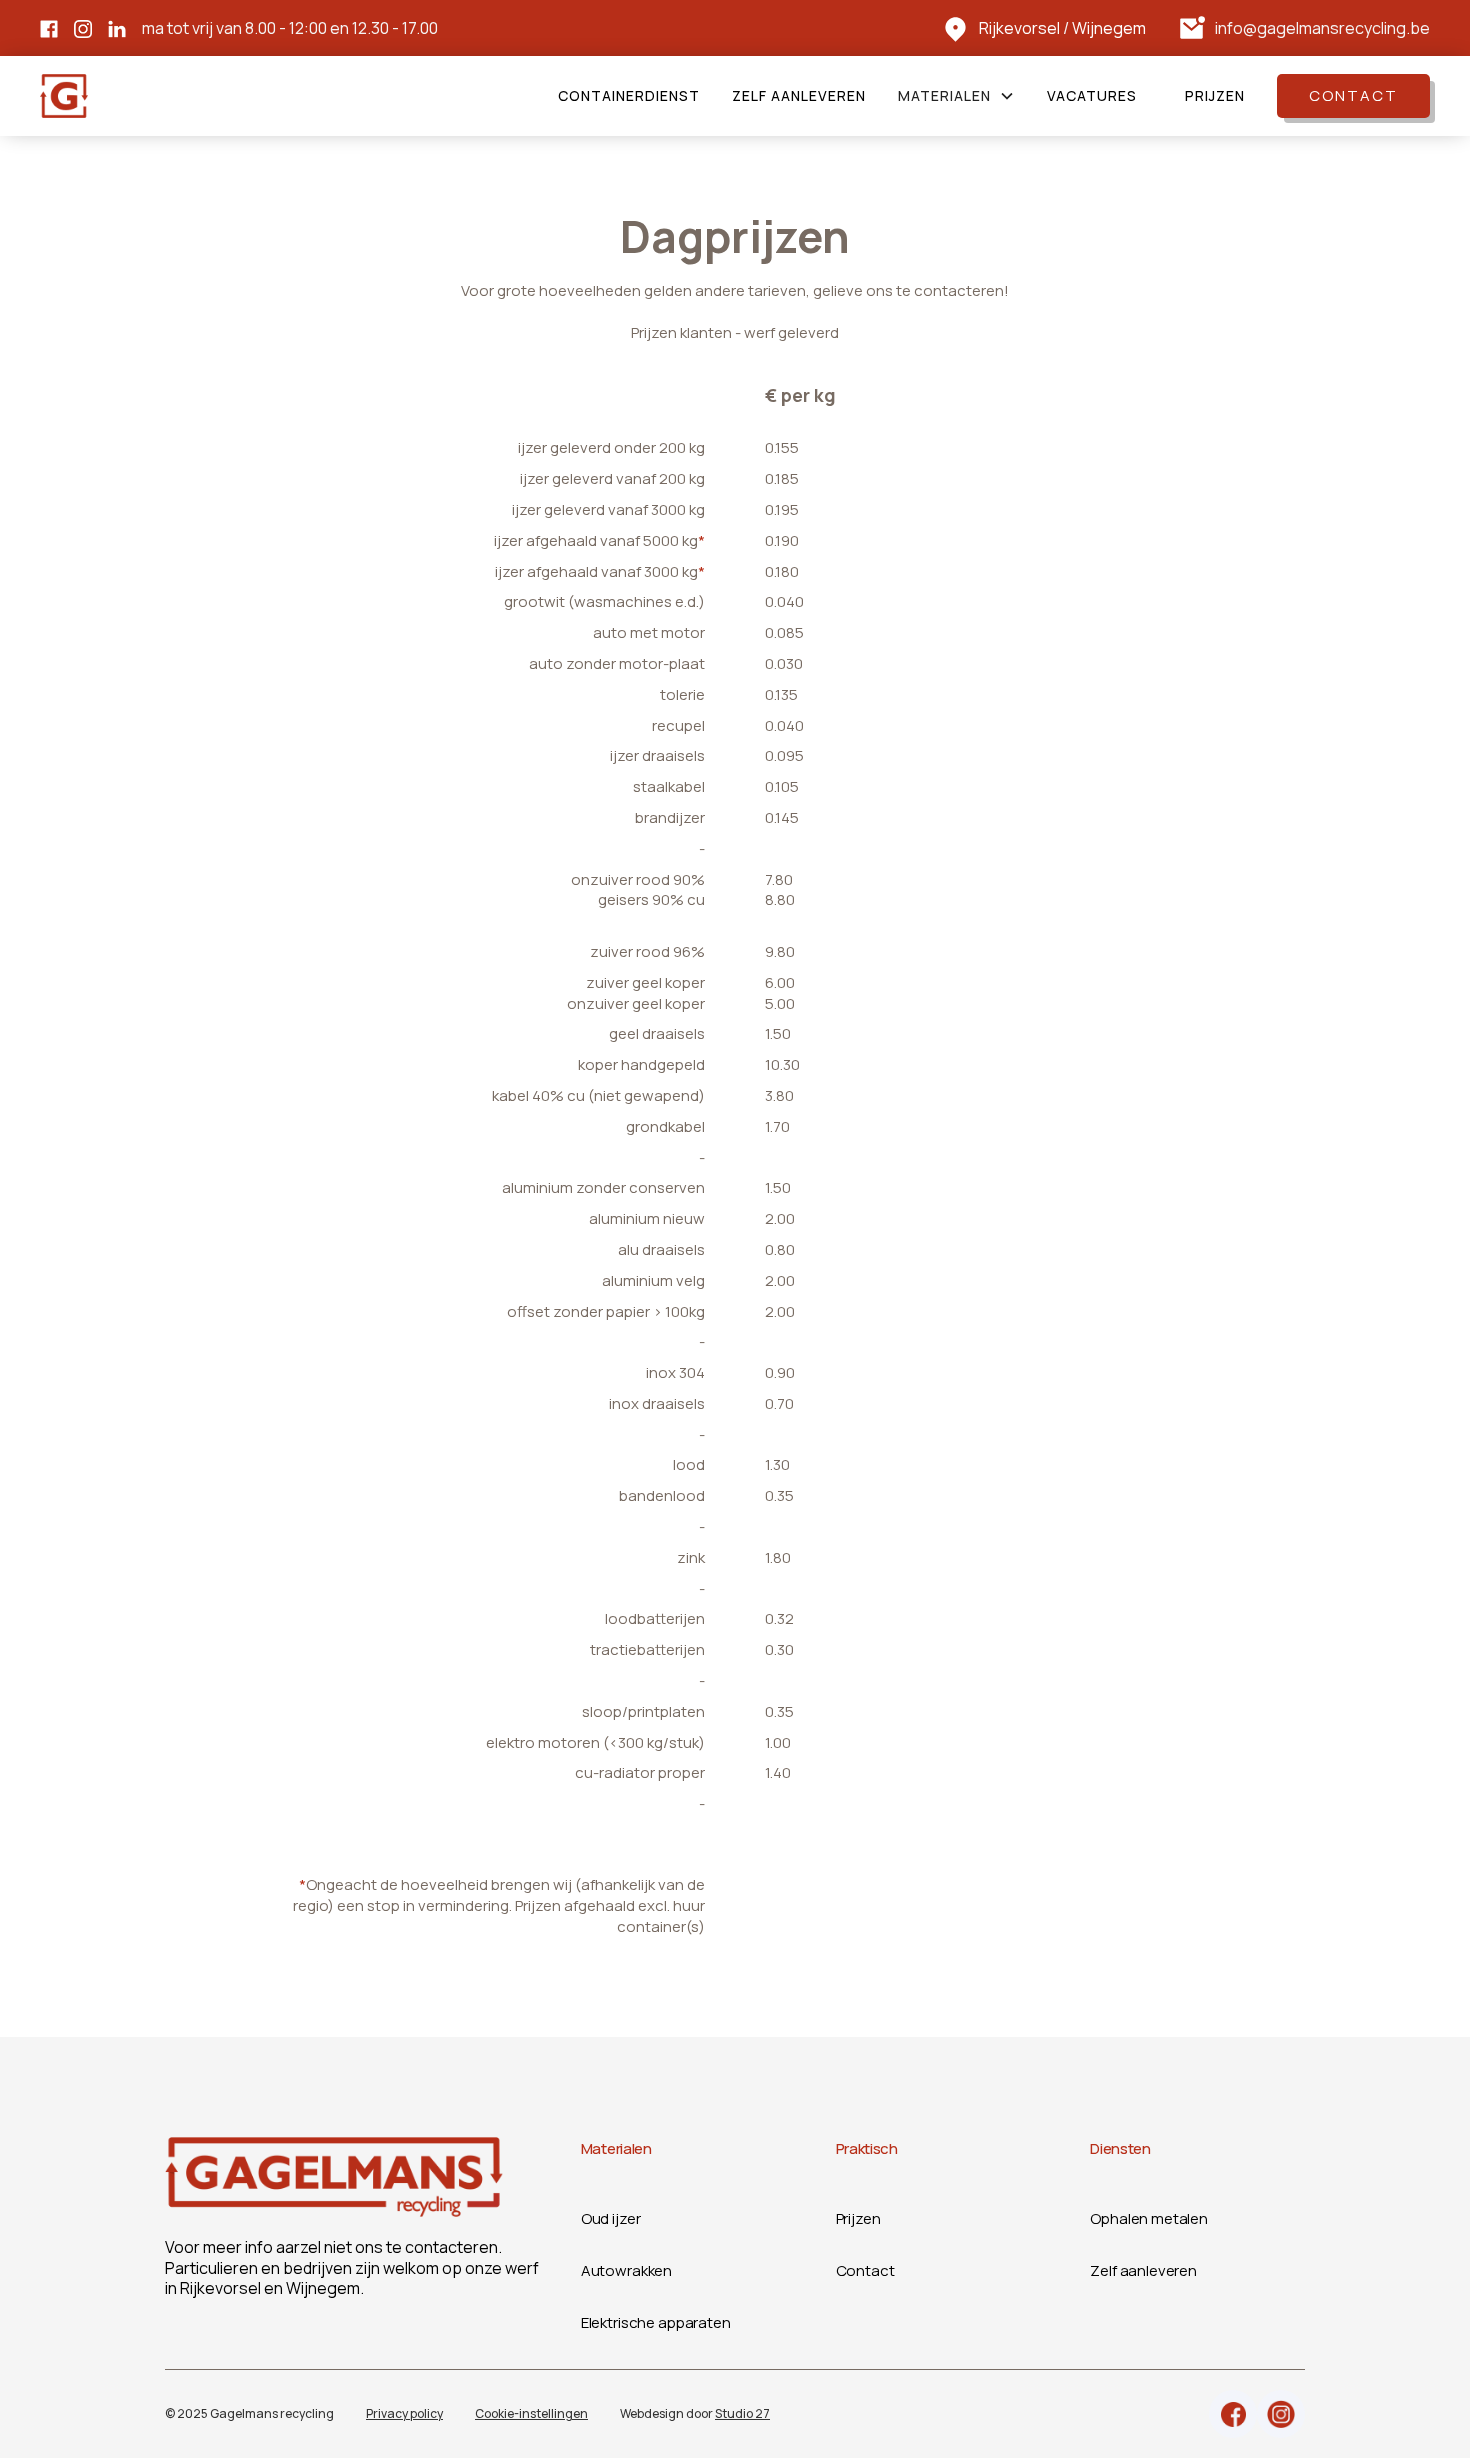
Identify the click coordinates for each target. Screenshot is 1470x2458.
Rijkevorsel (1019, 28)
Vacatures (1092, 95)
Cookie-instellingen (531, 2413)
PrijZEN (1215, 95)
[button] (956, 96)
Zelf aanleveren (799, 95)
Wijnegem (1109, 28)
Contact (1353, 95)
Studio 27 (742, 2413)
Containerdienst (629, 95)
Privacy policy (404, 2413)
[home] (64, 96)
